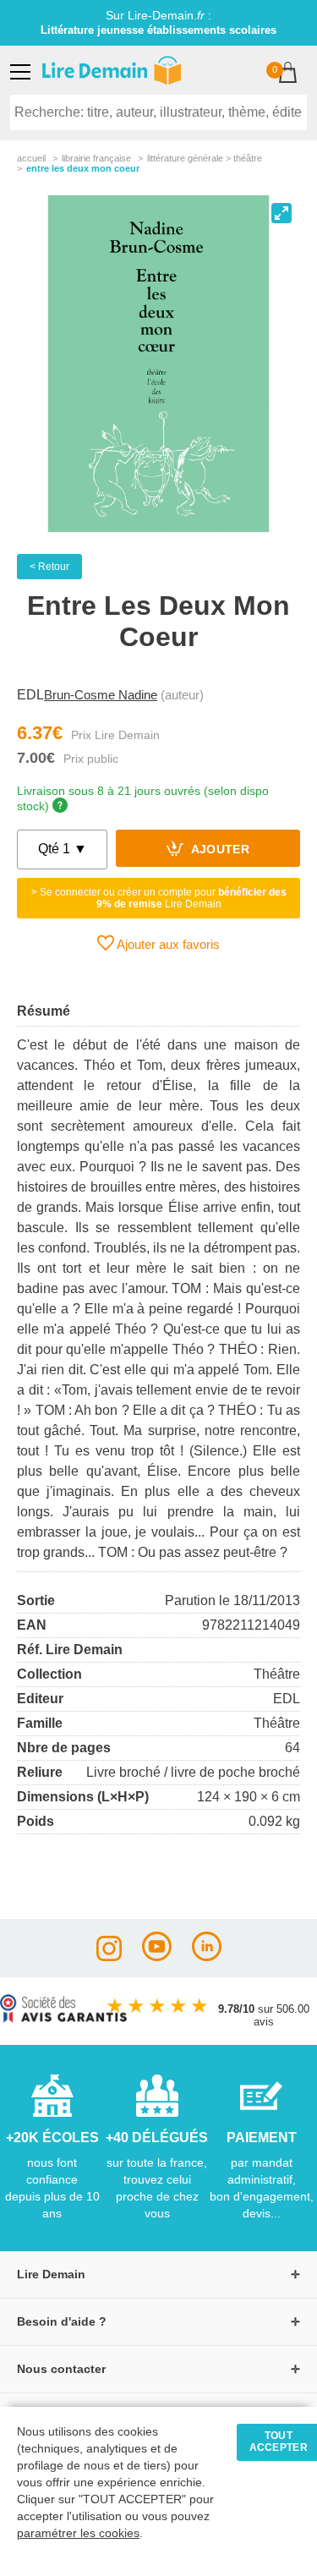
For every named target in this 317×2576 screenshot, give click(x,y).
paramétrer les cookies (78, 2533)
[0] (288, 74)
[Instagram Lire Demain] (109, 1957)
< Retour (49, 567)
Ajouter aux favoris (167, 944)
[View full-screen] (281, 213)
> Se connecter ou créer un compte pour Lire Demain (159, 898)
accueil (31, 158)
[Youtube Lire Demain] (157, 1957)
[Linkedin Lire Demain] (207, 1957)
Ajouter (219, 850)
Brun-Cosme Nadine (101, 695)
